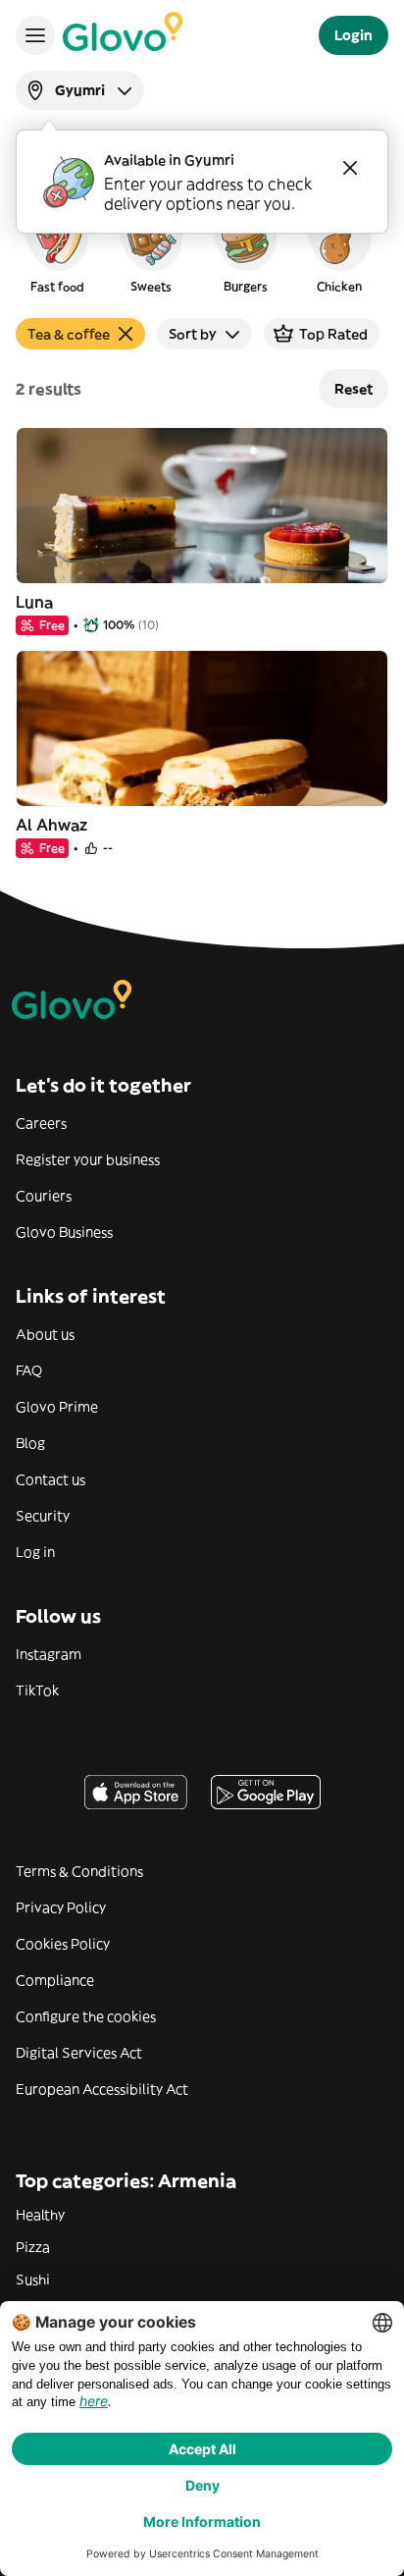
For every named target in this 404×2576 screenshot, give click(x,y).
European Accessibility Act (102, 2089)
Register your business (88, 1159)
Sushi (33, 2280)
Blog (30, 1443)
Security (43, 1516)
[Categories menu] (35, 35)
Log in (35, 1552)
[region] (202, 249)
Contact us (50, 1479)
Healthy (40, 2215)
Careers (41, 1123)
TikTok (37, 1690)
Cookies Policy (63, 1944)
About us (45, 1334)
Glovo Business (64, 1232)
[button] (57, 249)
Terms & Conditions (79, 1871)
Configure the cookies (86, 2016)
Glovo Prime (57, 1407)
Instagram (49, 1654)
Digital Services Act (79, 2053)
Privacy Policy (61, 1907)
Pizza (33, 2247)
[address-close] (350, 168)
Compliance (55, 1980)
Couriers (44, 1196)
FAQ (29, 1370)
